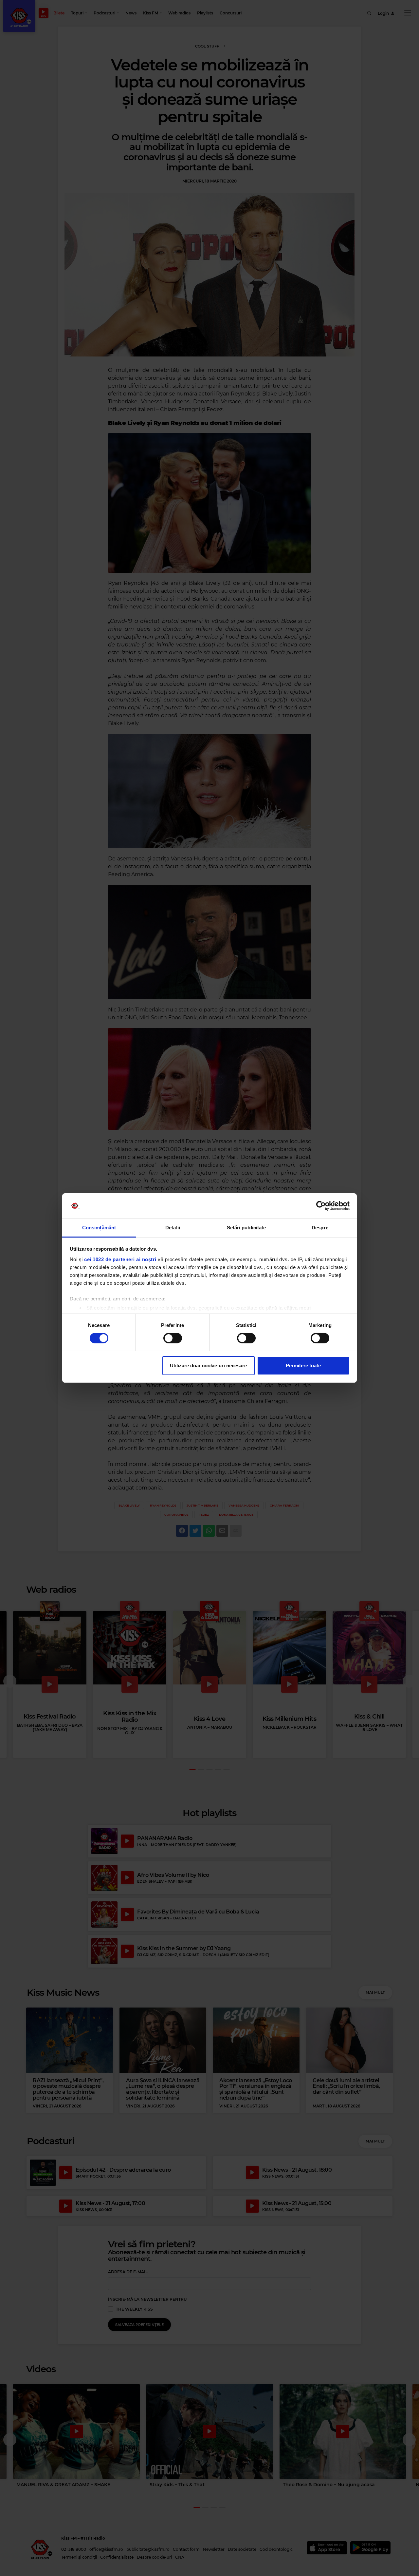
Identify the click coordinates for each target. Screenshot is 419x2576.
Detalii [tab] (173, 1228)
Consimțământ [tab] (99, 1228)
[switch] (173, 1338)
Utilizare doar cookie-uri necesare (208, 1365)
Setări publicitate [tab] (246, 1228)
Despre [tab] (320, 1228)
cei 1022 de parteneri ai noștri (120, 1259)
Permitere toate (303, 1365)
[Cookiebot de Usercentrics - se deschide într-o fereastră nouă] (321, 1206)
